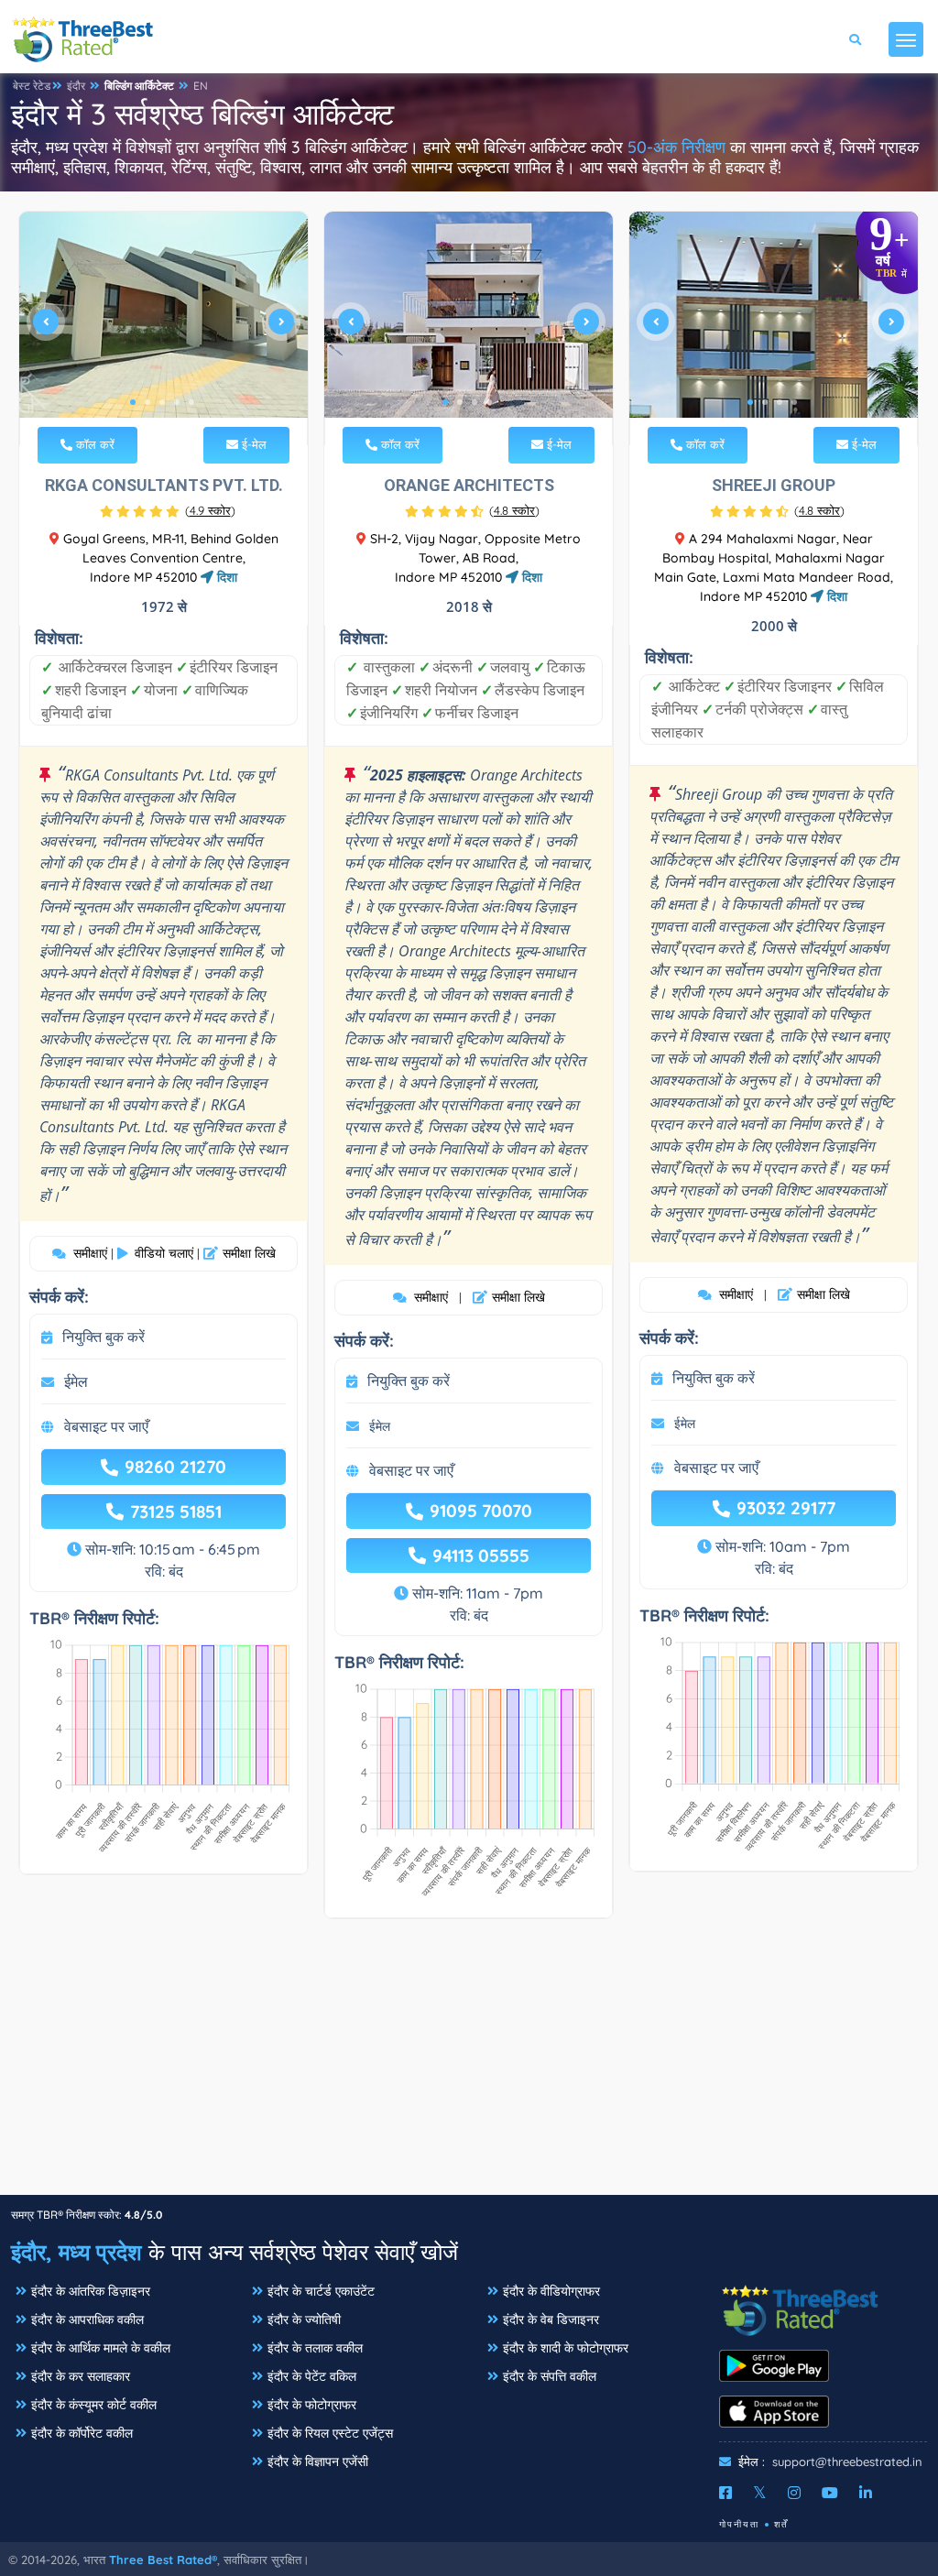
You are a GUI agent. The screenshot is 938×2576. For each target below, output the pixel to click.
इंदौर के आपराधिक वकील (87, 2319)
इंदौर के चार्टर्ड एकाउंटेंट (321, 2291)
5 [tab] (191, 402)
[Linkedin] (866, 2493)
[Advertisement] (469, 2066)
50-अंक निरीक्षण (676, 147)
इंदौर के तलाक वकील (315, 2348)
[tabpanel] (164, 328)
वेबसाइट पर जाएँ (106, 1426)
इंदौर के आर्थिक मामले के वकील (101, 2348)
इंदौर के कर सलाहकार (81, 2376)
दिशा (225, 577)
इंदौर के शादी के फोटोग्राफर (566, 2348)
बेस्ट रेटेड (32, 86)
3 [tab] (162, 402)
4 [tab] (177, 402)
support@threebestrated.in (847, 2461)
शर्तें (781, 2524)
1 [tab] (133, 402)
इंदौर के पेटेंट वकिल (312, 2376)
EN (201, 86)
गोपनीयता (739, 2524)
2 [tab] (147, 402)
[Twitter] (760, 2493)
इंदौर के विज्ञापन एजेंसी (318, 2461)
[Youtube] (830, 2493)
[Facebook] (725, 2493)
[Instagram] (794, 2493)
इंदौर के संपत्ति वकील (550, 2376)
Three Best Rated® (163, 2560)
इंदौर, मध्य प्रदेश (76, 2252)
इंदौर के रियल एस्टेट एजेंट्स (330, 2433)
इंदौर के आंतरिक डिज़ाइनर (91, 2291)
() (210, 510)
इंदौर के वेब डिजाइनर (551, 2319)
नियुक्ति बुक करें (104, 1337)
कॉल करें (93, 444)
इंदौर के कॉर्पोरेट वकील (82, 2433)
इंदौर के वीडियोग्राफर (551, 2291)
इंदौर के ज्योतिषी (304, 2319)
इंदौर (76, 86)
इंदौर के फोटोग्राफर (312, 2405)
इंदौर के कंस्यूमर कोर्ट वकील (94, 2405)
